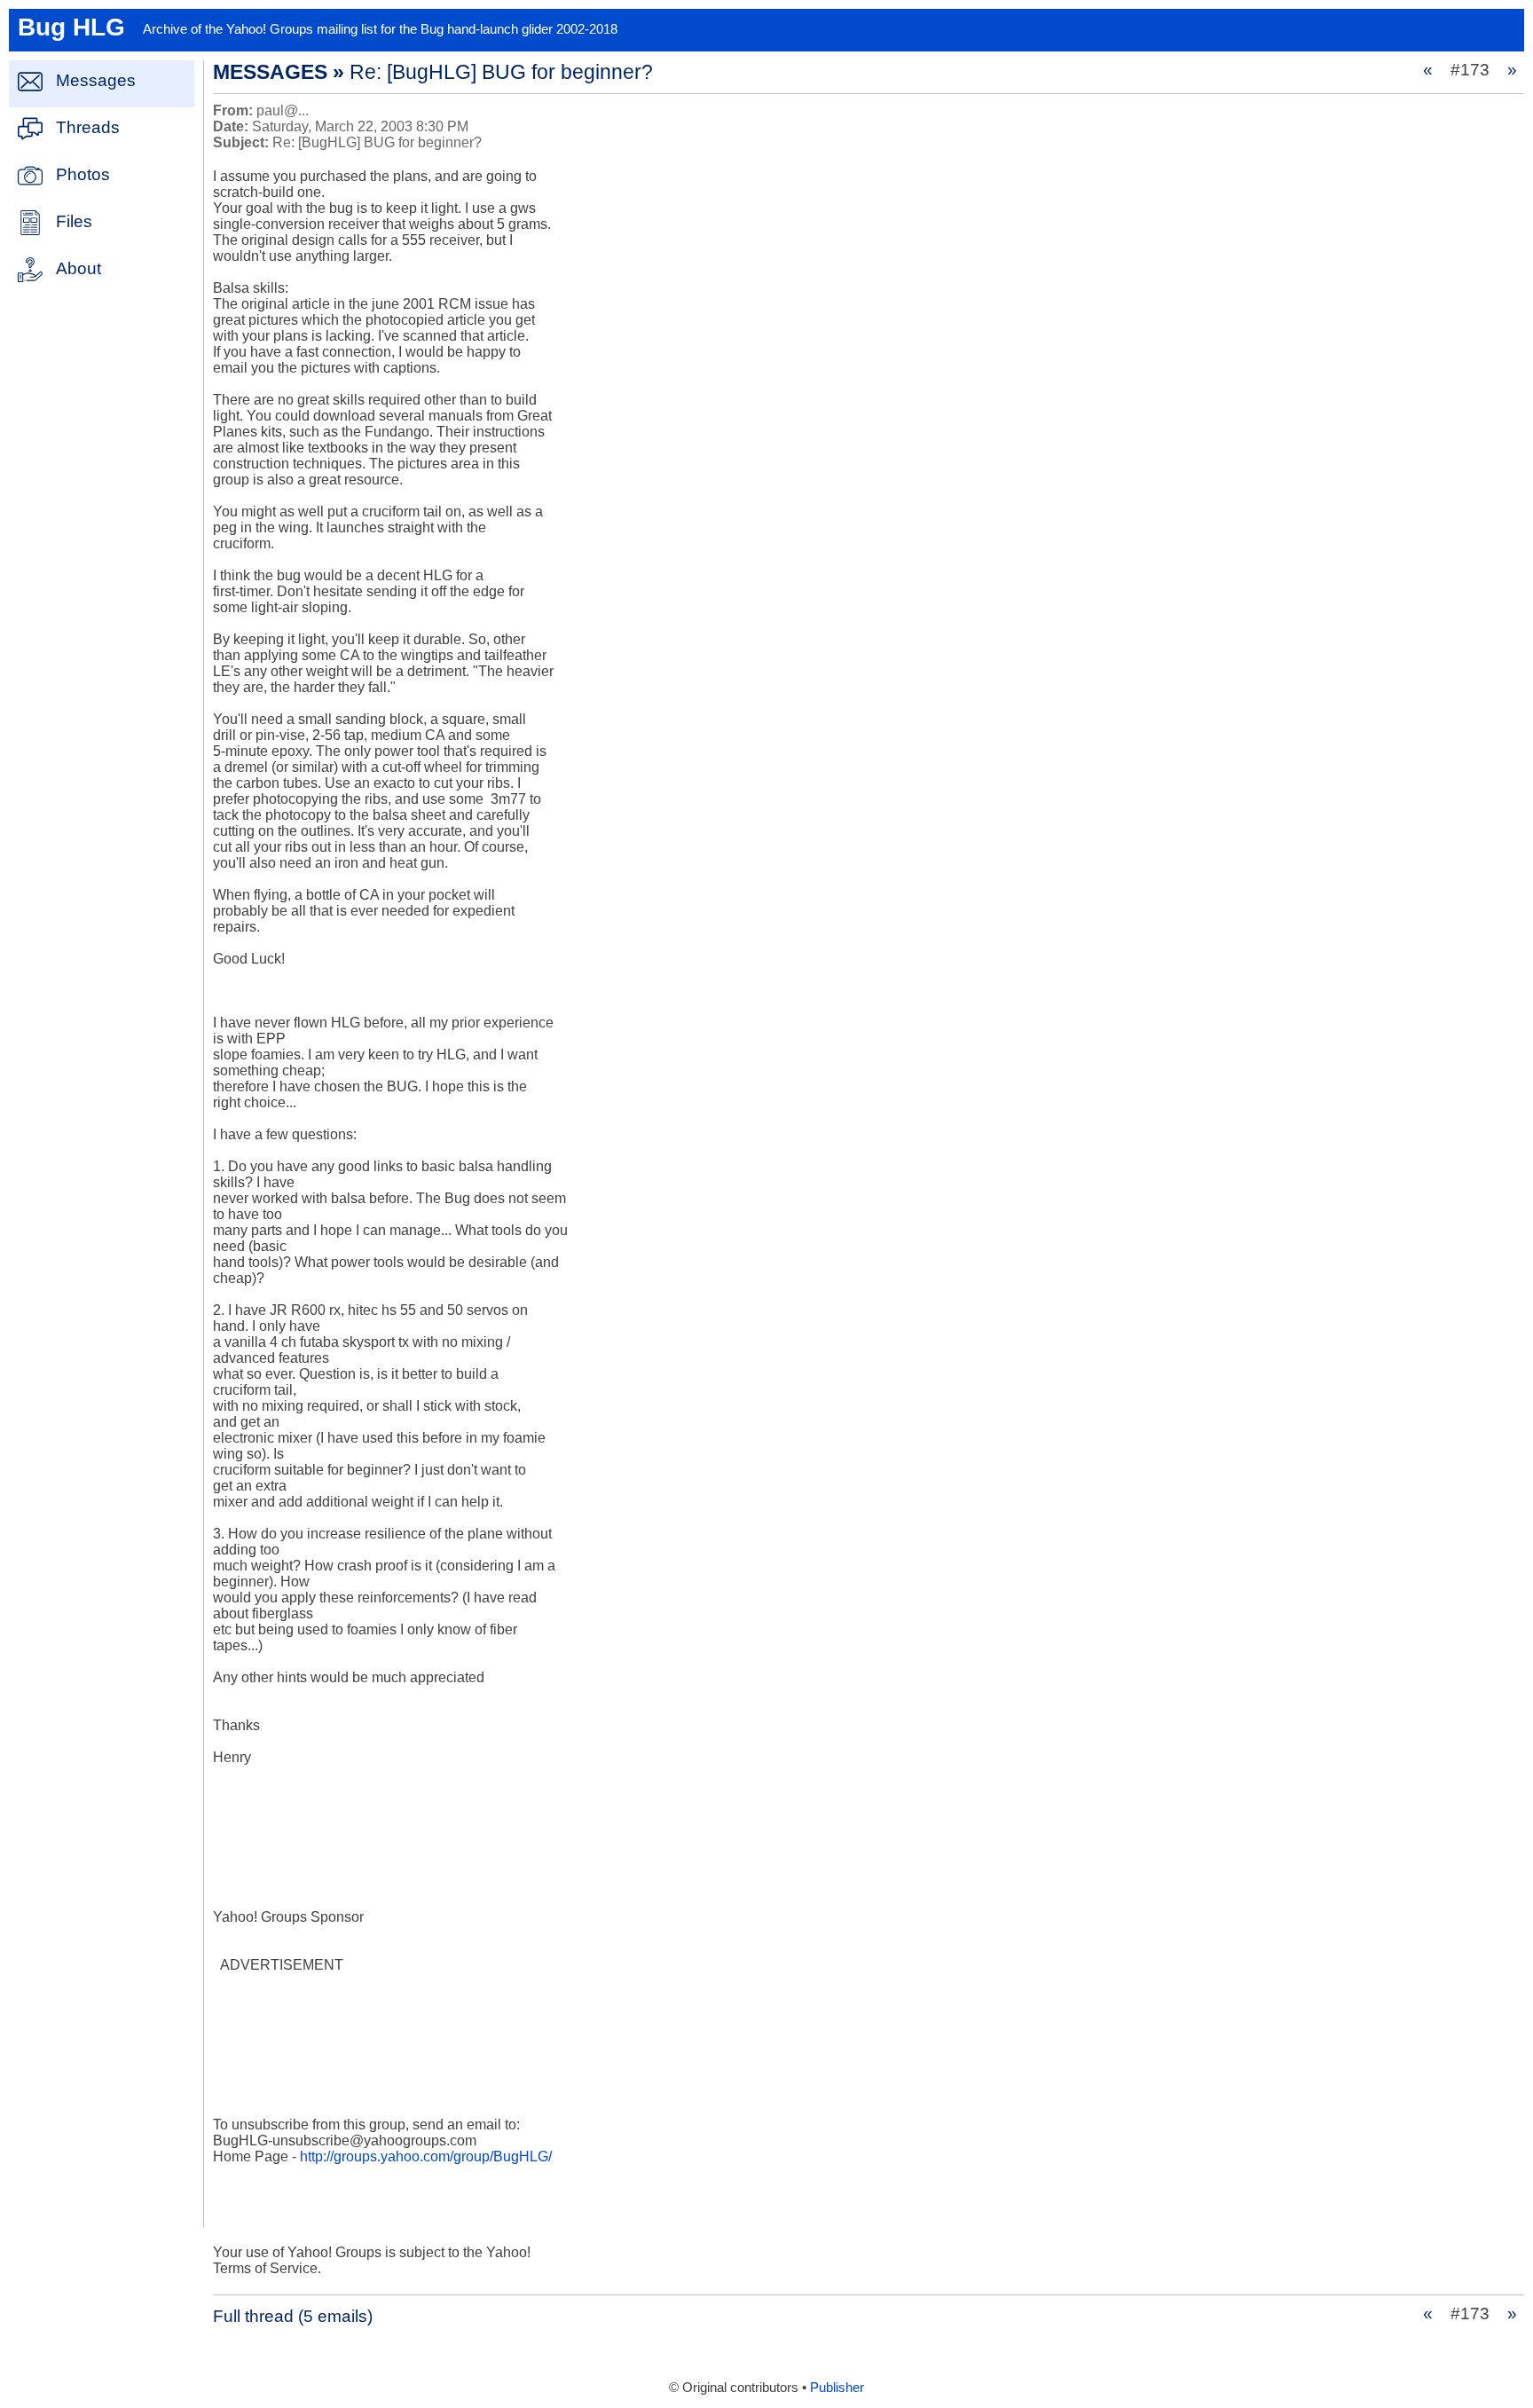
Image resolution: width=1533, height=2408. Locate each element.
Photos (83, 174)
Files (74, 221)
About (79, 268)
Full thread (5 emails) (293, 2316)
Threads (88, 127)
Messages (96, 80)
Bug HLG (71, 27)
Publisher (837, 2388)
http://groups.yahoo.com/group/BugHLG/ (426, 2156)
